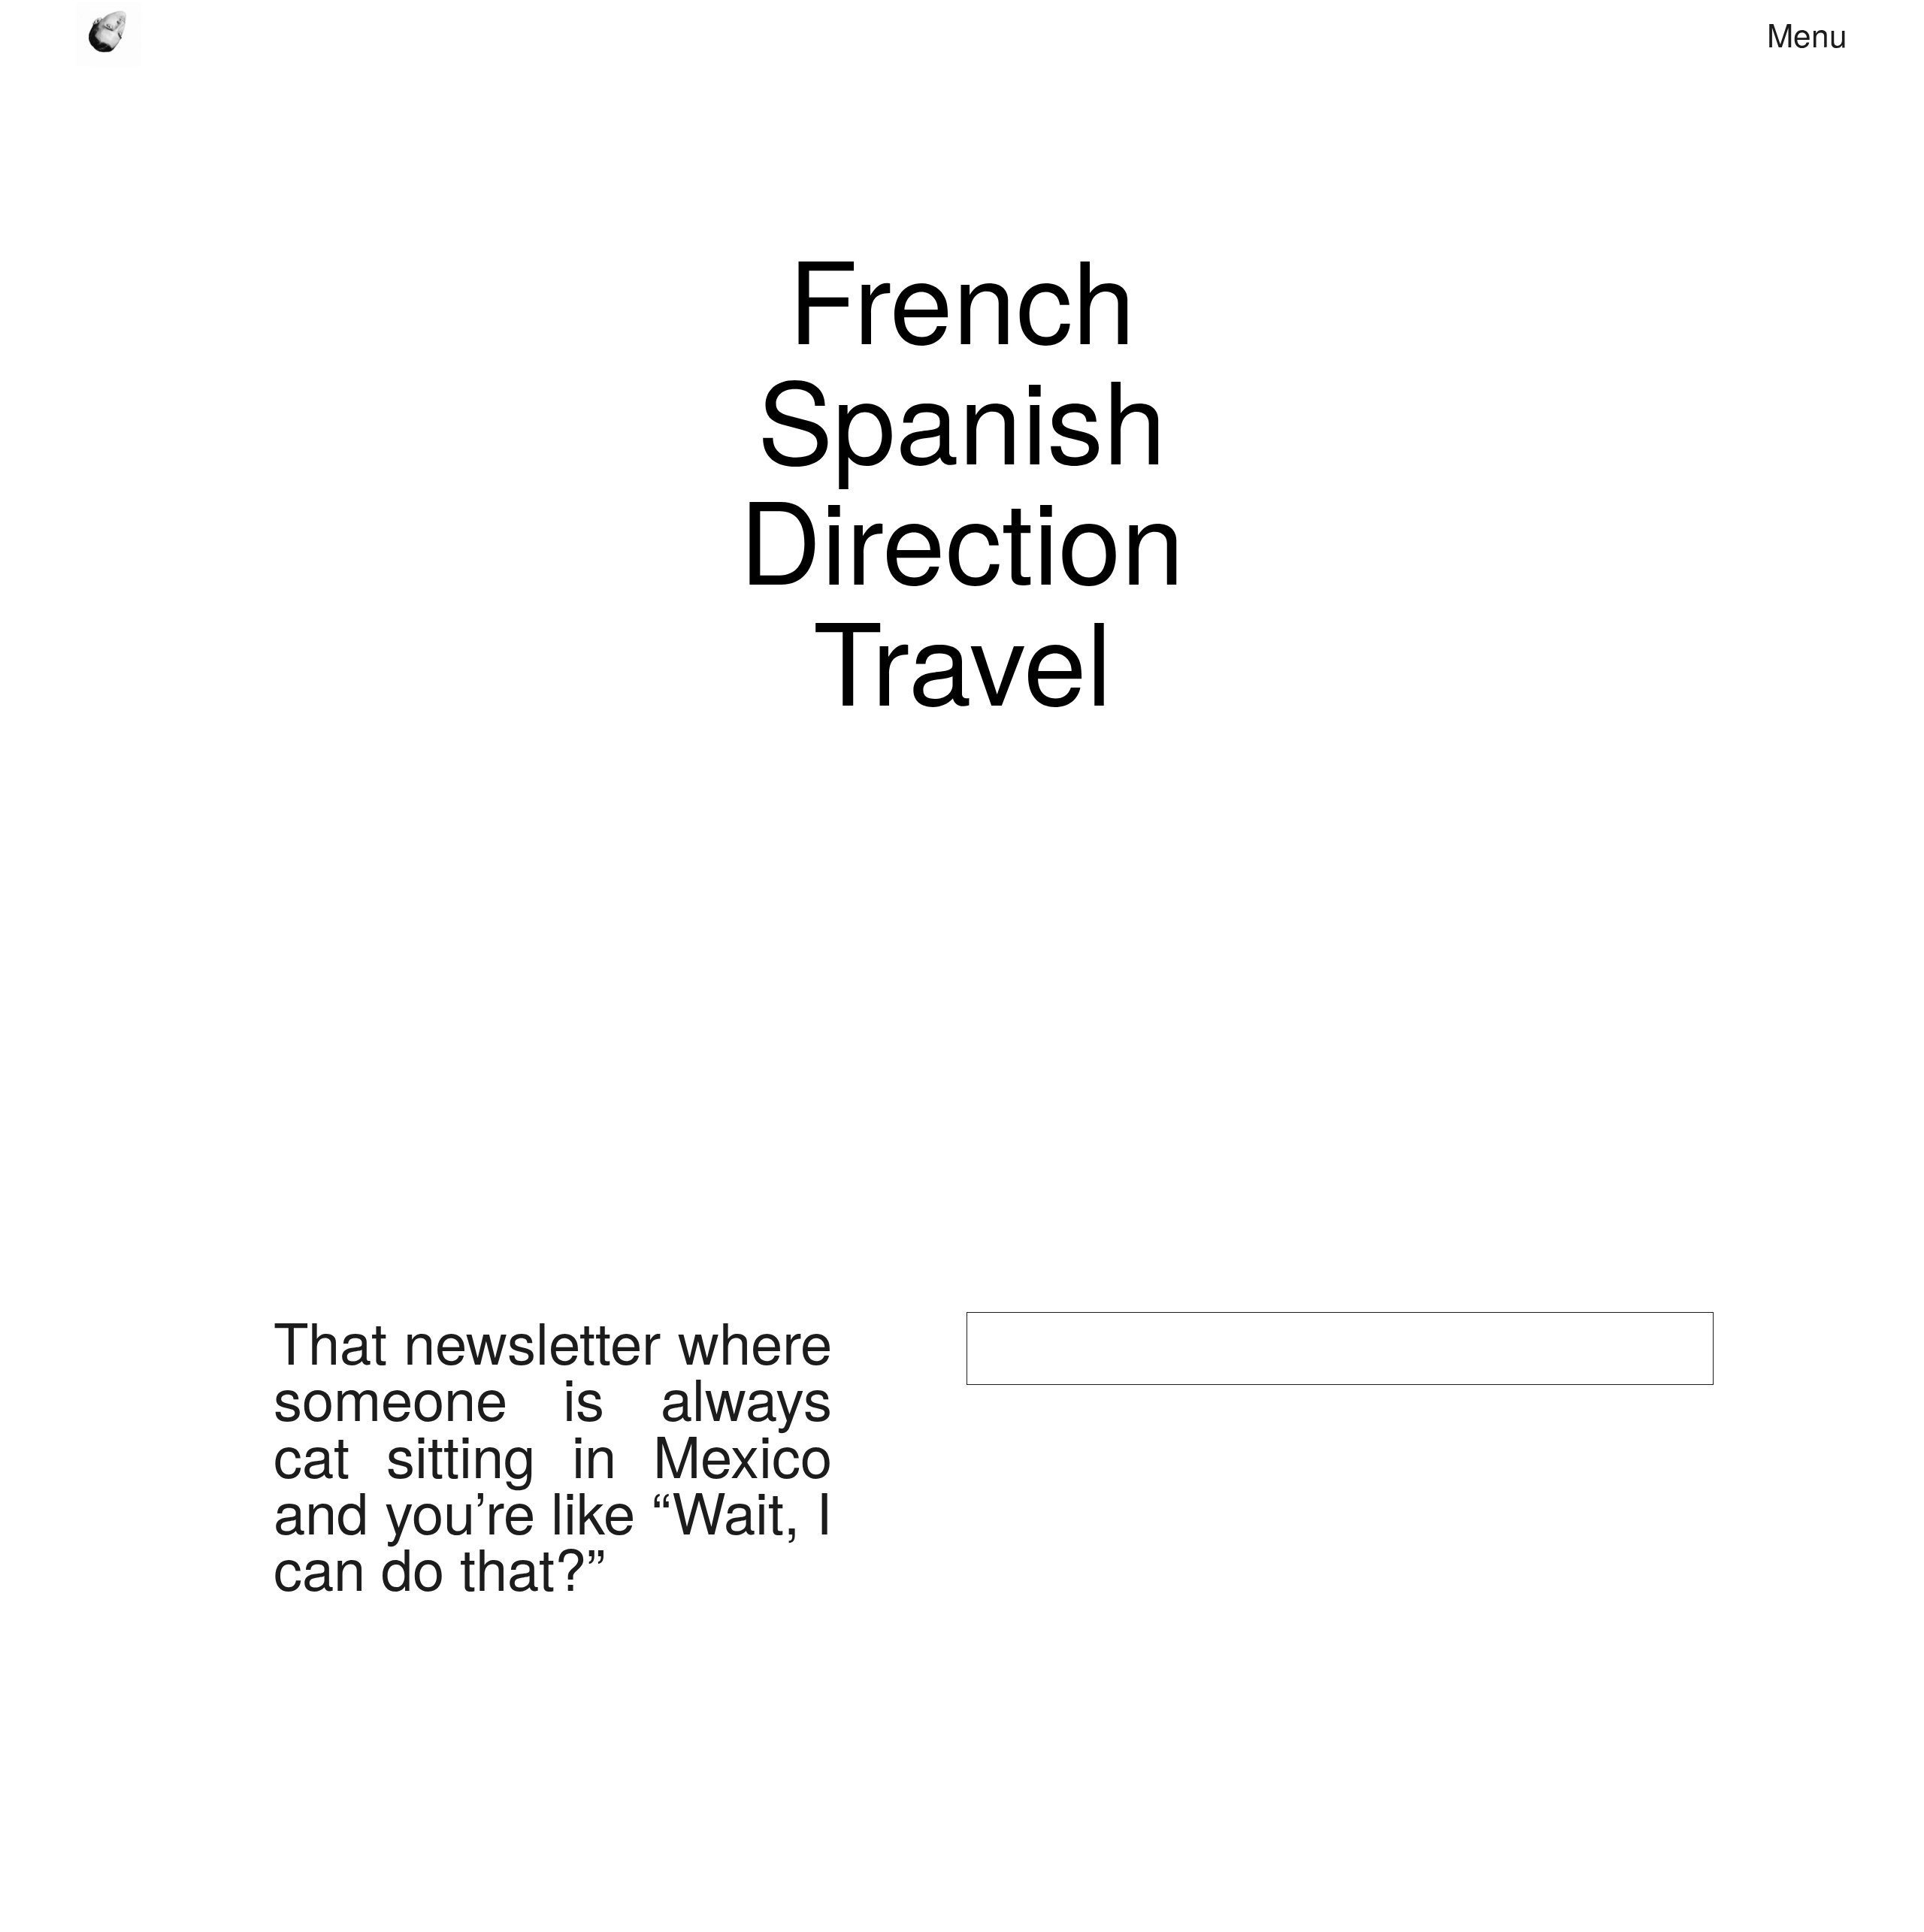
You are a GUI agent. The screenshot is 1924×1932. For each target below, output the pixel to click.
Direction (962, 536)
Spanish (962, 416)
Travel (962, 657)
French (962, 295)
